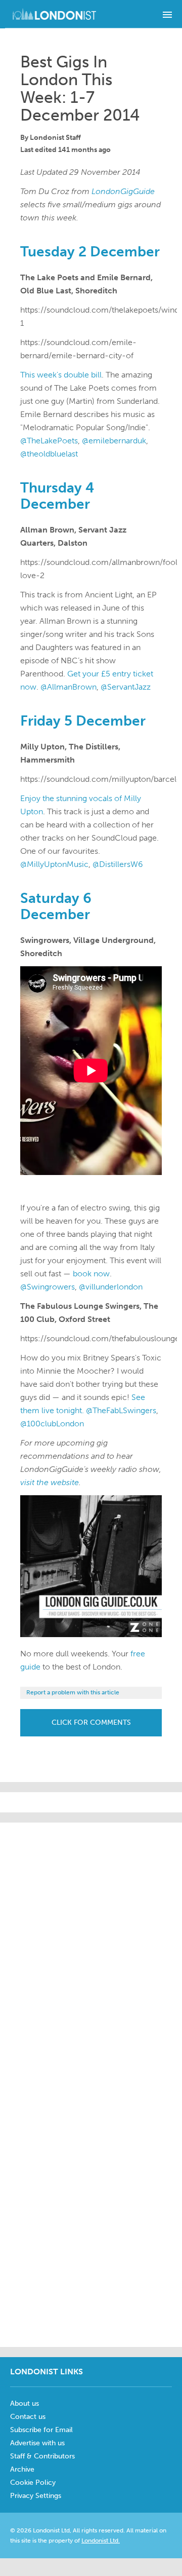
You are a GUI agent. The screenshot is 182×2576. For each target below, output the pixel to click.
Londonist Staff (55, 138)
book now (91, 1274)
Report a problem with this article (73, 1692)
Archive (22, 2469)
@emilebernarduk (114, 441)
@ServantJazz (126, 687)
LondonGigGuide (123, 191)
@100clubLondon (52, 1424)
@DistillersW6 (118, 864)
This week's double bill (61, 375)
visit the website (50, 1482)
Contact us (28, 2417)
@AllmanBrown (69, 687)
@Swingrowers (48, 1287)
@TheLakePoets (49, 441)
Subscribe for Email (41, 2430)
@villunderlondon (111, 1287)
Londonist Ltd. (101, 2541)
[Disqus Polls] (101, 1949)
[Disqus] (91, 2211)
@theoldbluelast (49, 454)
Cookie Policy (33, 2483)
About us (25, 2403)
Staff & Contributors (42, 2456)
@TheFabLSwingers (121, 1410)
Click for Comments (91, 1722)
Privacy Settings (36, 2496)
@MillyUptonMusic (54, 864)
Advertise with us (37, 2443)
